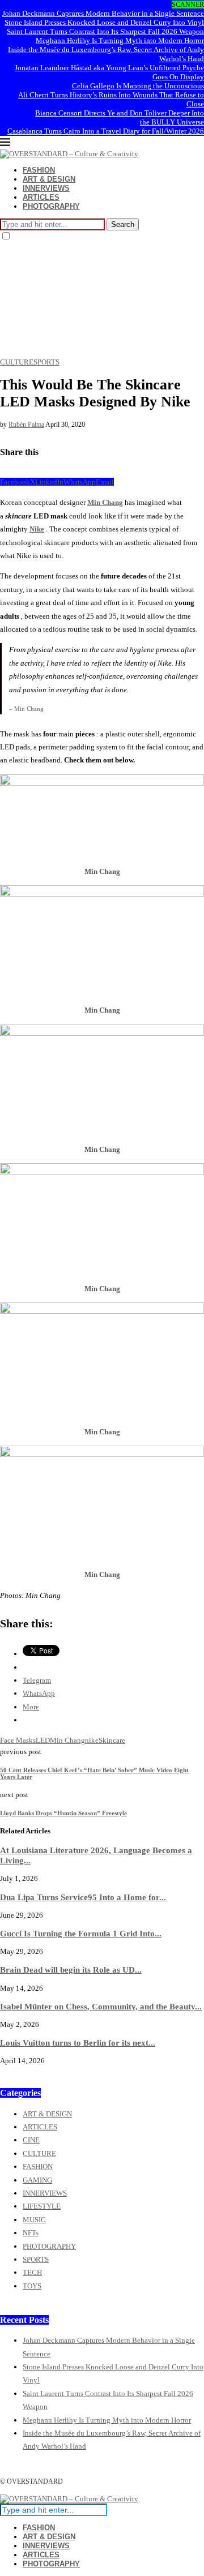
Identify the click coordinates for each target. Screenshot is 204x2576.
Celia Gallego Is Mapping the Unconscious (138, 86)
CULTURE (39, 2153)
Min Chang (105, 502)
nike (92, 1740)
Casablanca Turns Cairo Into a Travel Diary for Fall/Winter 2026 (106, 131)
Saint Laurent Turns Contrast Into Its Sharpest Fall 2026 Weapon (105, 31)
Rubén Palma (26, 425)
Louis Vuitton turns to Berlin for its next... (78, 2043)
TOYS (32, 2286)
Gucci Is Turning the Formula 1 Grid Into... (81, 1933)
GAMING (37, 2180)
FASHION (39, 170)
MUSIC (34, 2220)
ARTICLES (41, 197)
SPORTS (36, 2259)
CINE (31, 2140)
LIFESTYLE (42, 2206)
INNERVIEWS (46, 188)
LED (43, 1740)
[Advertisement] (102, 300)
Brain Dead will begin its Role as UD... (71, 1969)
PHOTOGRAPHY (51, 206)
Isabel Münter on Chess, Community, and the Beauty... (101, 2006)
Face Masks (18, 1740)
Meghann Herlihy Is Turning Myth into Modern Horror (120, 40)
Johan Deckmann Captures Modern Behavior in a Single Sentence (103, 13)
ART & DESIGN (49, 179)
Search (123, 224)
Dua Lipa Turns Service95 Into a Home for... (83, 1897)
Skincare (112, 1740)
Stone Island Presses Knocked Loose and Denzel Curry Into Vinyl (104, 22)
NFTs (31, 2233)
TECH (32, 2272)
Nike (37, 529)
